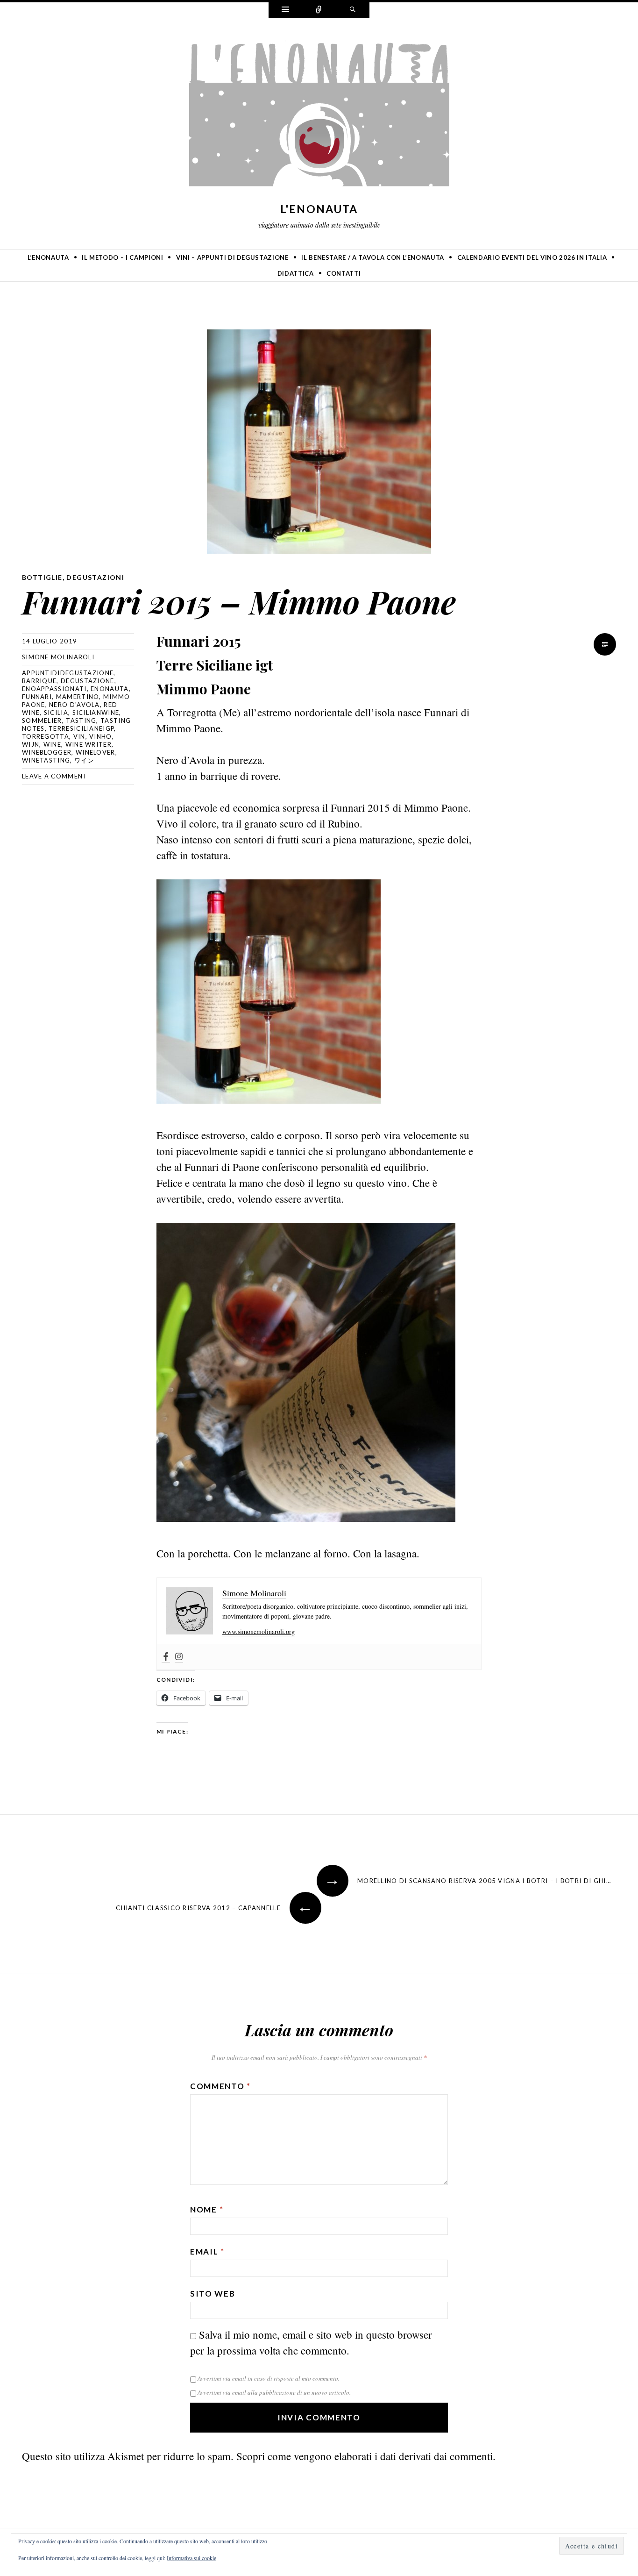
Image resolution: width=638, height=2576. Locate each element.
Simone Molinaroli (58, 657)
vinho (101, 736)
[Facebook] (166, 1657)
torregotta (46, 736)
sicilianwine (96, 713)
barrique (39, 681)
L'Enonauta (319, 209)
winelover (96, 752)
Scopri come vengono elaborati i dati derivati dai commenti (365, 2456)
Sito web (213, 2294)
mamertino (78, 697)
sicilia (56, 713)
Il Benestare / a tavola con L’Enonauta (373, 257)
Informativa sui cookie (191, 2558)
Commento (220, 2086)
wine (52, 744)
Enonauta (110, 689)
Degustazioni (95, 577)
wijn (31, 744)
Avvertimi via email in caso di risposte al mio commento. (269, 2378)
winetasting (46, 760)
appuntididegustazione (68, 673)
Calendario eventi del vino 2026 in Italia (532, 257)
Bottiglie (42, 577)
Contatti (344, 273)
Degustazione (88, 681)
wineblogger (47, 752)
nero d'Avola (74, 705)
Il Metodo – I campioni (122, 257)
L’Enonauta (48, 257)
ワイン (84, 760)
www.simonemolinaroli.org (259, 1631)
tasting (81, 721)
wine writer (89, 744)
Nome (207, 2209)
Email (207, 2251)
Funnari (37, 697)
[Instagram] (179, 1657)
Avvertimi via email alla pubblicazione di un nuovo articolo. (274, 2392)
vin (79, 736)
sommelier (42, 721)
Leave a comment (55, 776)
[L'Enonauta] (319, 116)
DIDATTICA (296, 273)
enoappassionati (54, 689)
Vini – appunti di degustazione (232, 257)
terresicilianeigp (81, 728)
